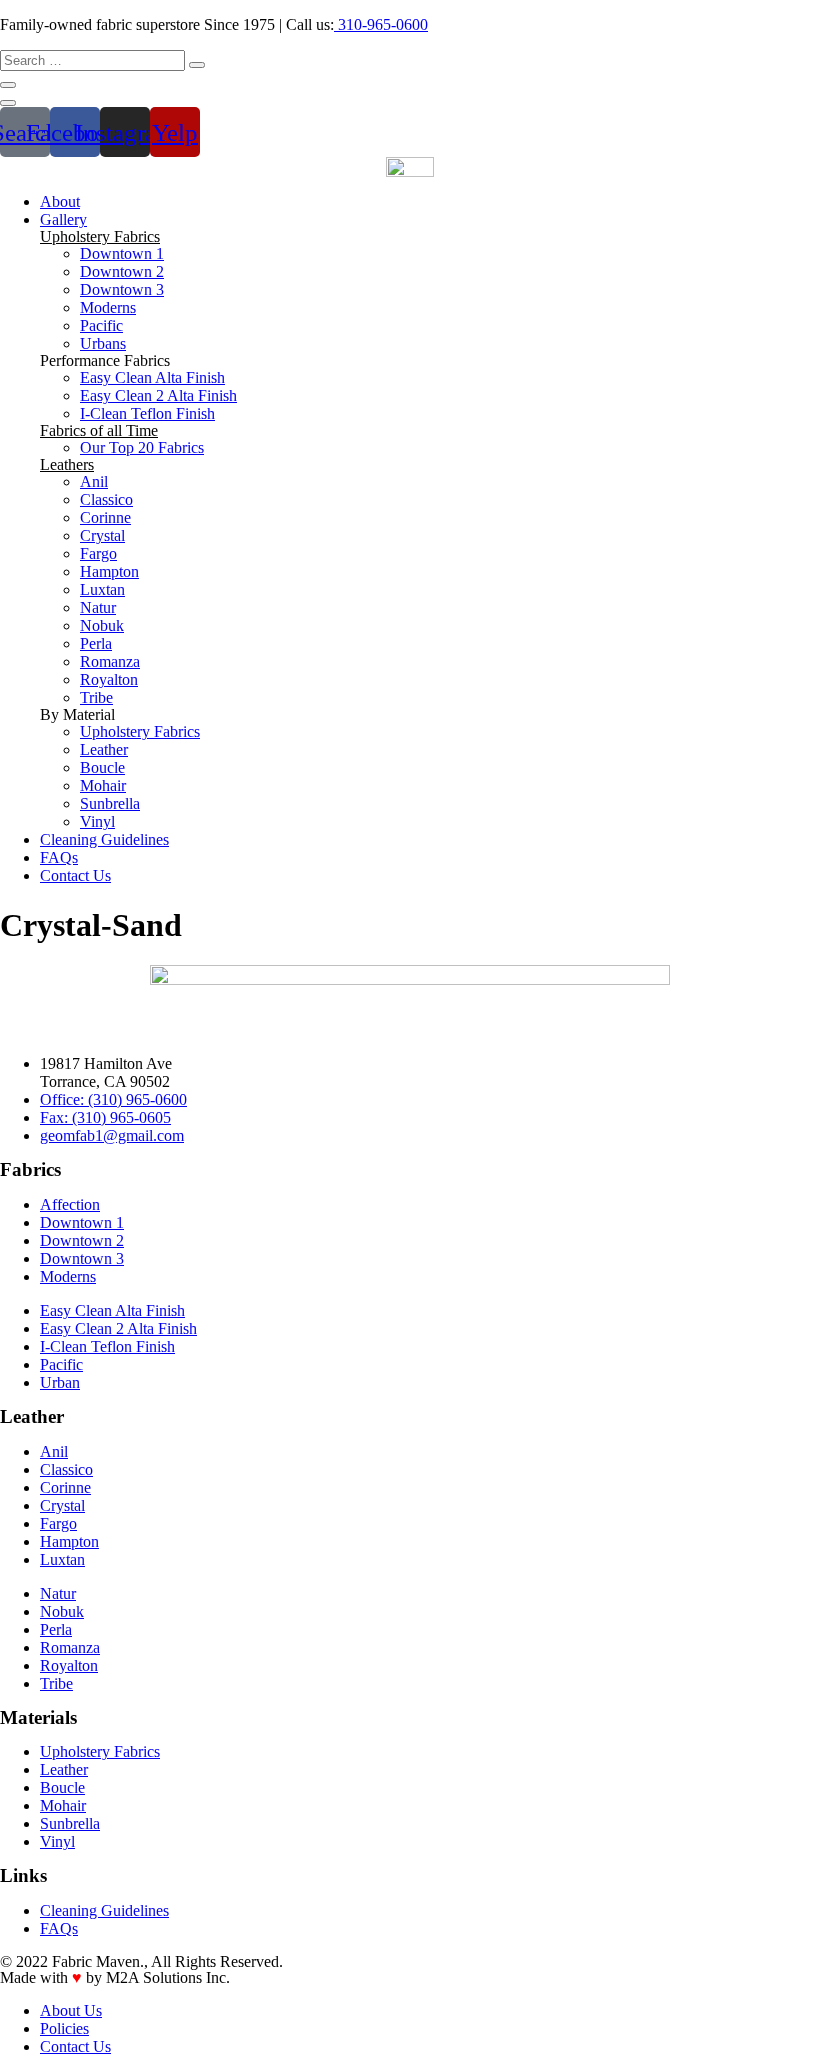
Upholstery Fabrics (100, 236)
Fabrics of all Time (99, 430)
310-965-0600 (381, 24)
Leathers (67, 464)
